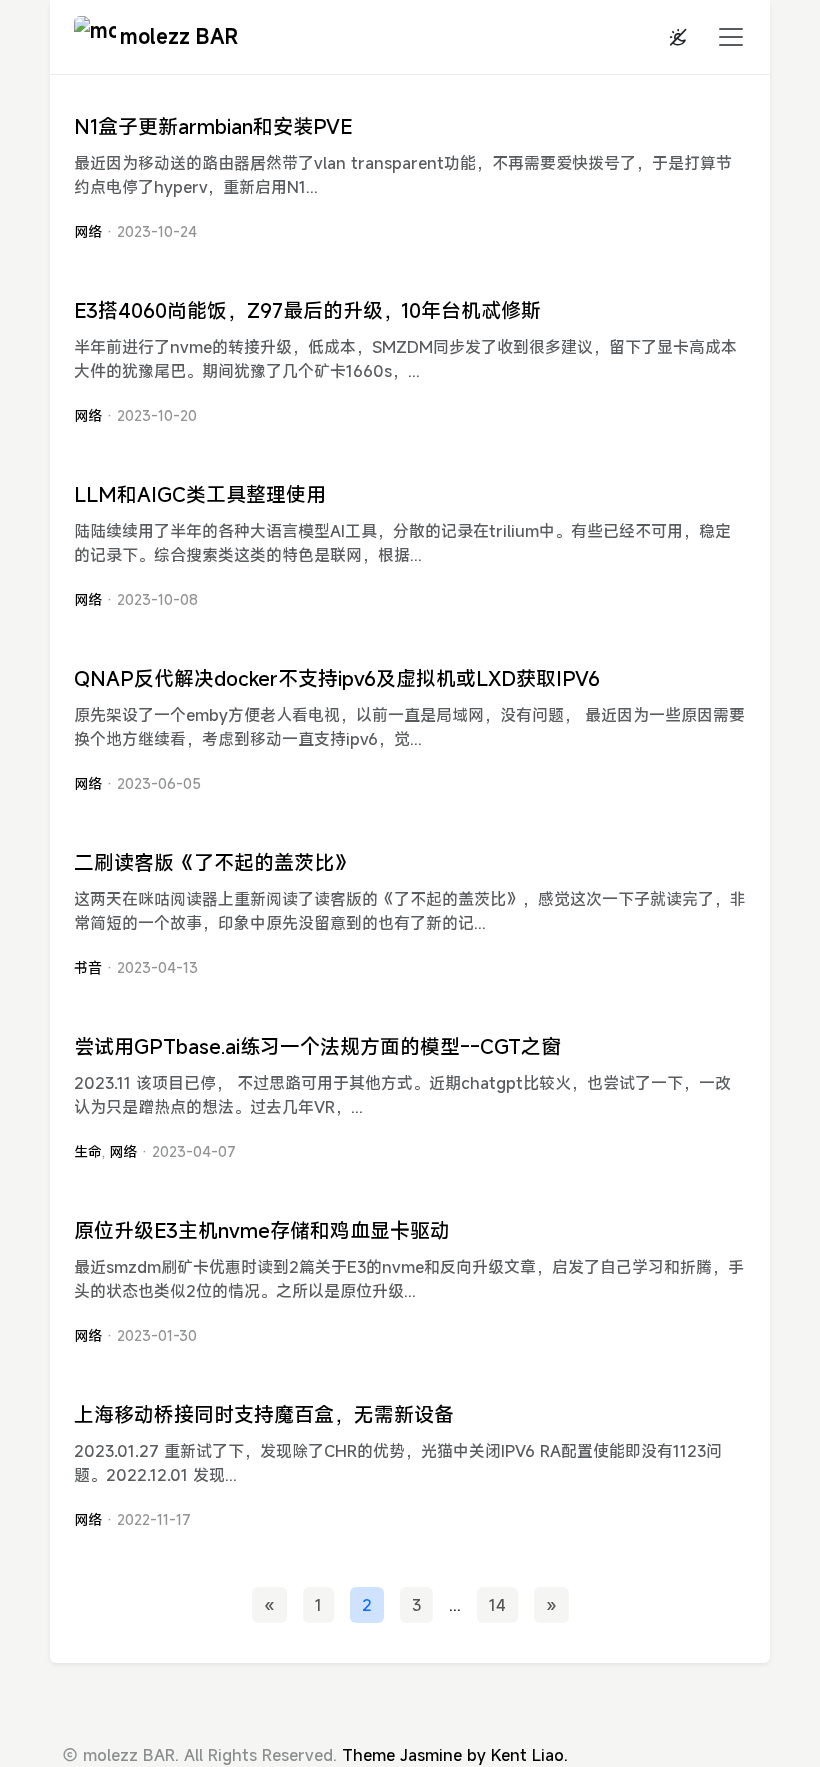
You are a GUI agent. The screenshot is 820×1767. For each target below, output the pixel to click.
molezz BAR (179, 36)
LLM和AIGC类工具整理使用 (200, 494)
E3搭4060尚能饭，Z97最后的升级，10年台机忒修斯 (307, 310)
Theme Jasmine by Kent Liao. (455, 1755)
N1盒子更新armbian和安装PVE (213, 126)
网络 (88, 231)
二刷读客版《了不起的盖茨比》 (214, 862)
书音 (88, 967)
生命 (88, 1151)
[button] (725, 37)
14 (497, 1605)
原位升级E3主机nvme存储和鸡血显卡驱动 (262, 1230)
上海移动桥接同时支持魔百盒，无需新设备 (264, 1414)
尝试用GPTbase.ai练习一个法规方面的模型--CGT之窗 (317, 1046)
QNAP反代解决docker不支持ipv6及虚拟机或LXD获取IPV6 (337, 678)
